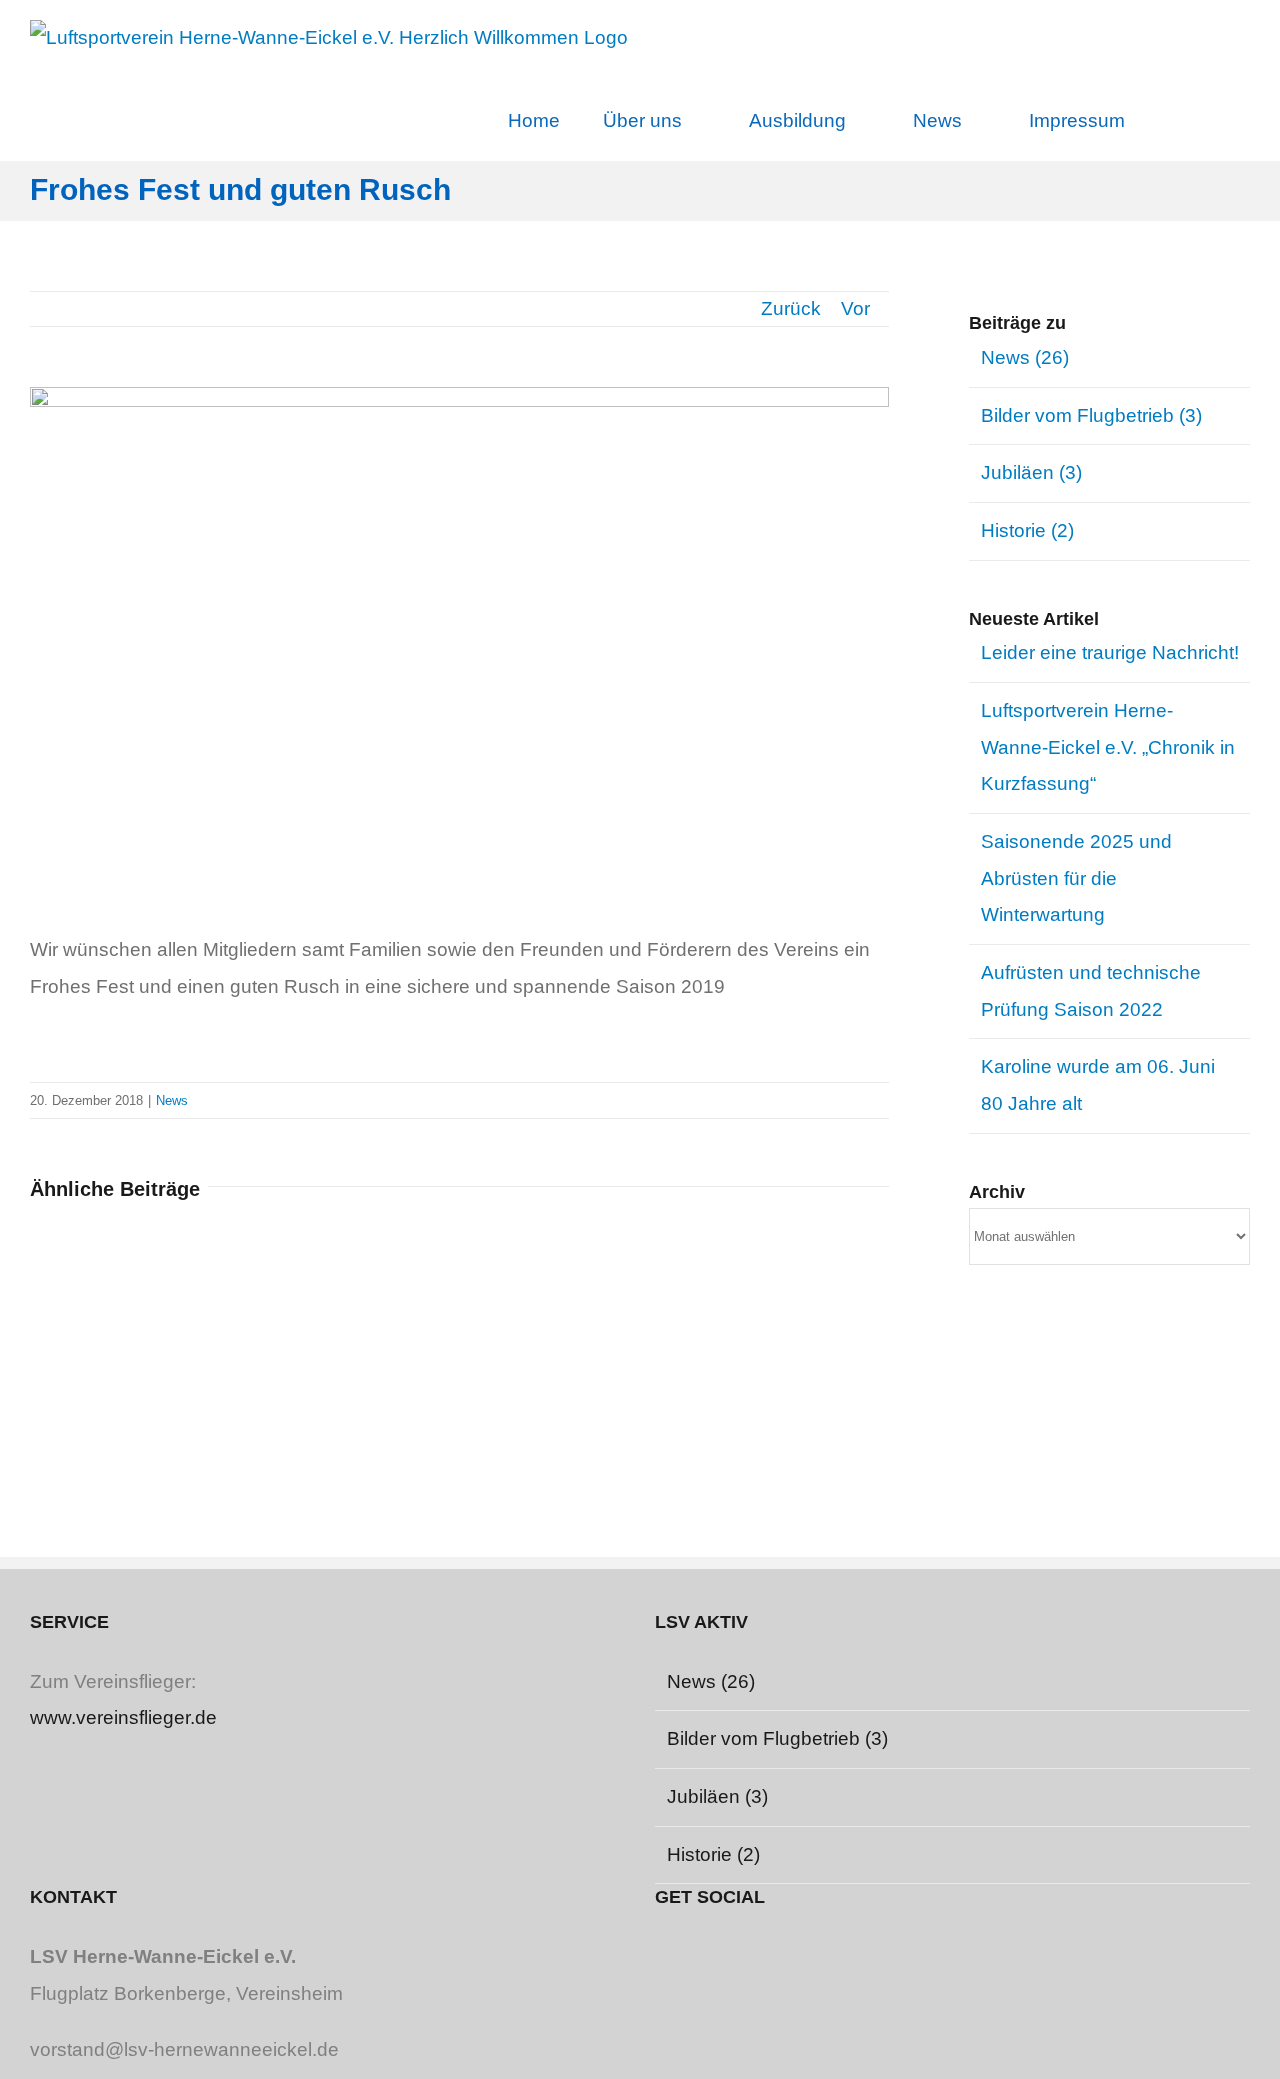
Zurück (791, 308)
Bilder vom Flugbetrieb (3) (1091, 415)
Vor (855, 308)
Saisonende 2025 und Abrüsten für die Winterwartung (1076, 878)
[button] (1199, 119)
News (172, 1100)
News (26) (1025, 357)
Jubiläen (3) (1031, 472)
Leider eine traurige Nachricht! (1110, 652)
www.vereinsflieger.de (123, 1717)
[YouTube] (665, 1955)
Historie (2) (1027, 530)
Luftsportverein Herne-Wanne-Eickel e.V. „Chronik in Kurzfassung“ (1108, 747)
